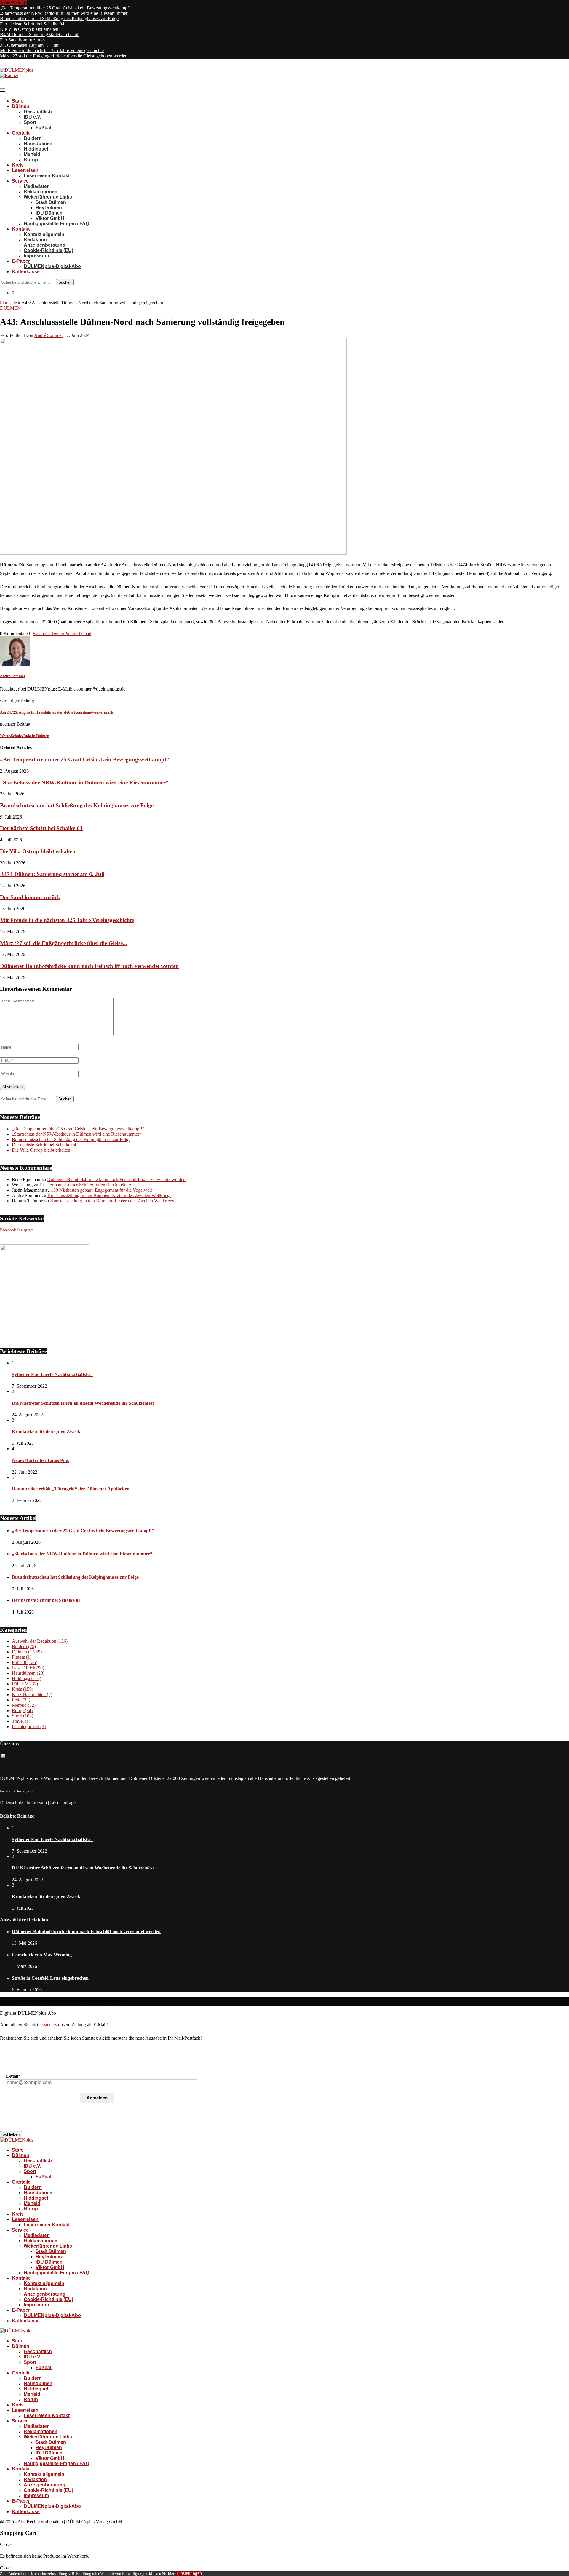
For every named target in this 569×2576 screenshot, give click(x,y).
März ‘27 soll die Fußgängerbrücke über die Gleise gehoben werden (64, 56)
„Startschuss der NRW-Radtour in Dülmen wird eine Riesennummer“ (65, 13)
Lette (21, 1700)
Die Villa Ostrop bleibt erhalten (29, 29)
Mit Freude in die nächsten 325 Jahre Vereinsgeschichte (52, 51)
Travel (21, 1721)
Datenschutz (12, 1803)
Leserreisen (25, 170)
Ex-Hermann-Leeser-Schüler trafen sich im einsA (86, 1185)
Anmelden (97, 2098)
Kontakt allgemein (44, 234)
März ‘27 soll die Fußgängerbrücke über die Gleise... (64, 943)
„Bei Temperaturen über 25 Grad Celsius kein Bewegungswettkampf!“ (66, 8)
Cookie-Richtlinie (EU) (48, 250)
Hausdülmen (38, 144)
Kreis (18, 165)
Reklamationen (41, 192)
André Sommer (48, 335)
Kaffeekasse (26, 272)
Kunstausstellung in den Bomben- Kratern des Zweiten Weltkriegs (109, 1195)
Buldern (33, 138)
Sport (30, 122)
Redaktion (35, 240)
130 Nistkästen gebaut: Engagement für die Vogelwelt (101, 1190)
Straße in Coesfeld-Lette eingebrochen (50, 1978)
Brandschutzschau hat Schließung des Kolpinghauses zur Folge (59, 19)
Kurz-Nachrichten (32, 1694)
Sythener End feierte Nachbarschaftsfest (52, 1374)
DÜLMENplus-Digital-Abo (52, 266)
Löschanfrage (63, 1803)
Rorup (31, 160)
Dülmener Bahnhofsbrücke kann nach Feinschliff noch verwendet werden (89, 966)
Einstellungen (189, 2573)
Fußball (44, 128)
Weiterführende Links (48, 197)
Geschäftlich (38, 112)
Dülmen (21, 106)
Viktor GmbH (50, 218)
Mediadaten (37, 186)
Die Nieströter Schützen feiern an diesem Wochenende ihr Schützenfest (83, 1403)
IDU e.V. (32, 117)
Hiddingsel (36, 149)
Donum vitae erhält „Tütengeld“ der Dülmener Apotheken (71, 1489)
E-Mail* (13, 2076)
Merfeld (32, 154)
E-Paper (21, 261)
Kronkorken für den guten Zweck (46, 1432)
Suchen (65, 282)
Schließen (11, 2134)
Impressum (36, 256)
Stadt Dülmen (51, 202)
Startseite (8, 303)
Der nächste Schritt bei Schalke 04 (32, 24)
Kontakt (21, 229)
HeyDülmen (49, 208)
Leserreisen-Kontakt (47, 176)
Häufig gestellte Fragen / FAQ (56, 224)
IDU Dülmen (49, 213)
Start (17, 101)
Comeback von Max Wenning (42, 1955)
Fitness (22, 1657)
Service (20, 181)
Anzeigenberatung (45, 245)
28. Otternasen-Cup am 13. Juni (30, 45)
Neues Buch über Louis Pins (40, 1460)
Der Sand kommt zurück (23, 40)
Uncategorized (29, 1726)
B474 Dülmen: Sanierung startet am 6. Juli (40, 35)
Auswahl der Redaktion (40, 1641)
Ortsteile (21, 133)
